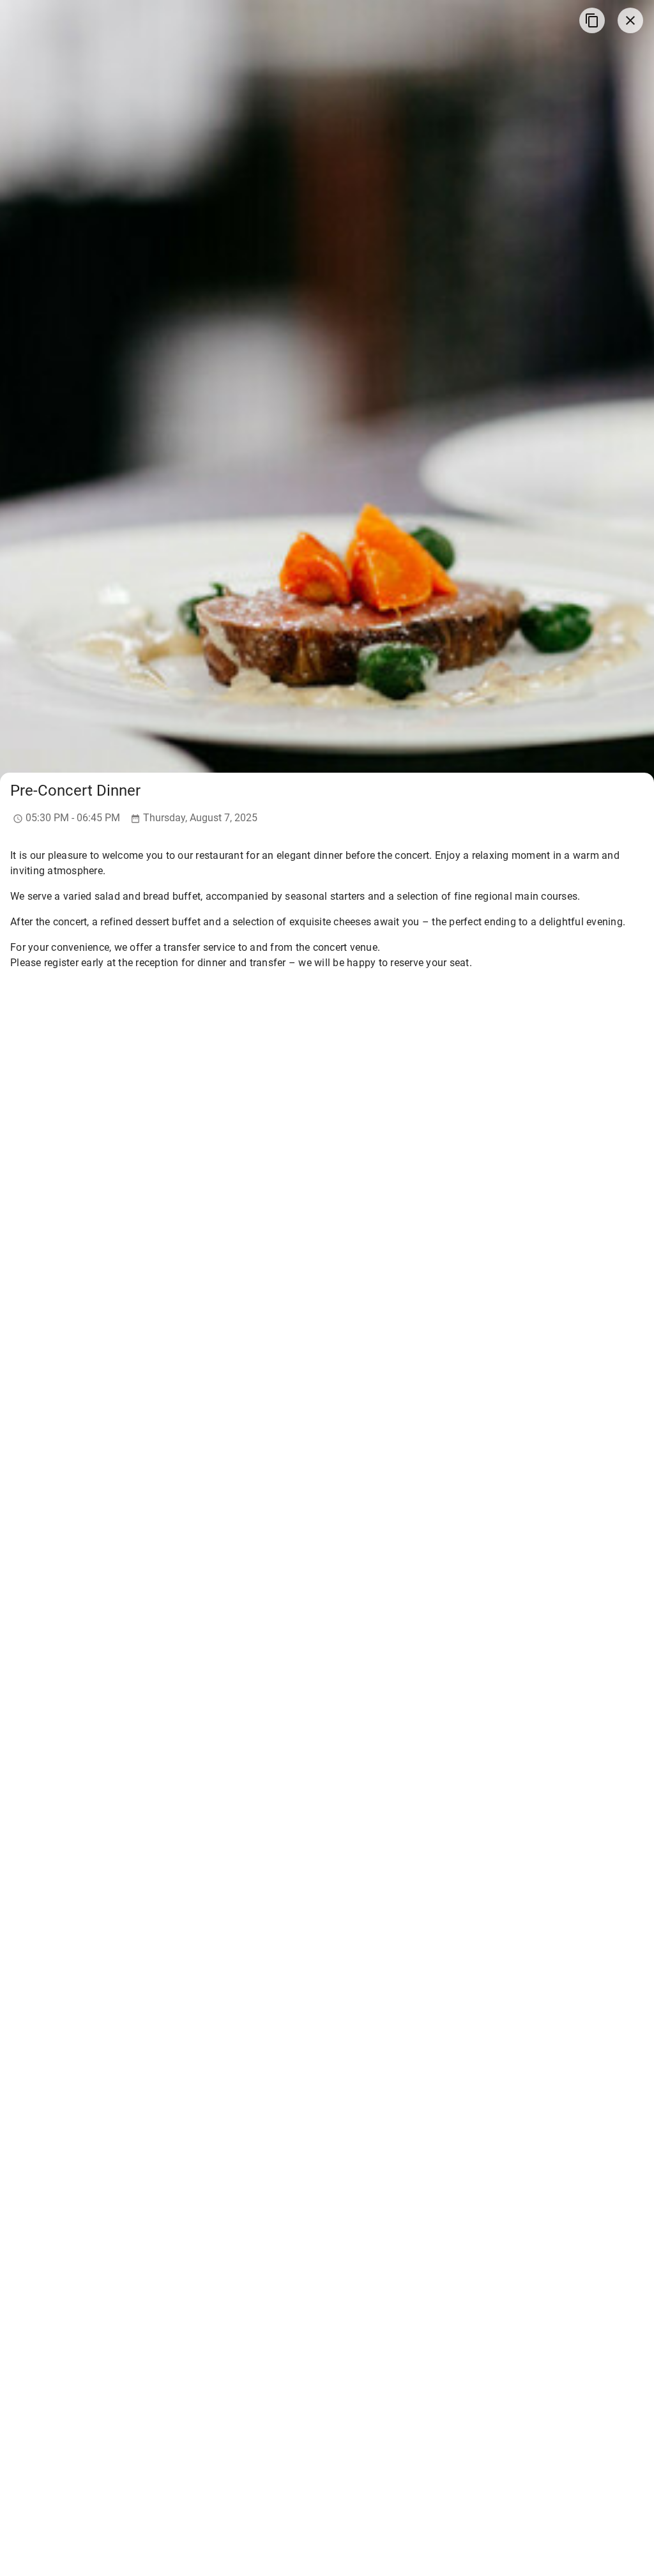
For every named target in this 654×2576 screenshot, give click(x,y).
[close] (630, 20)
